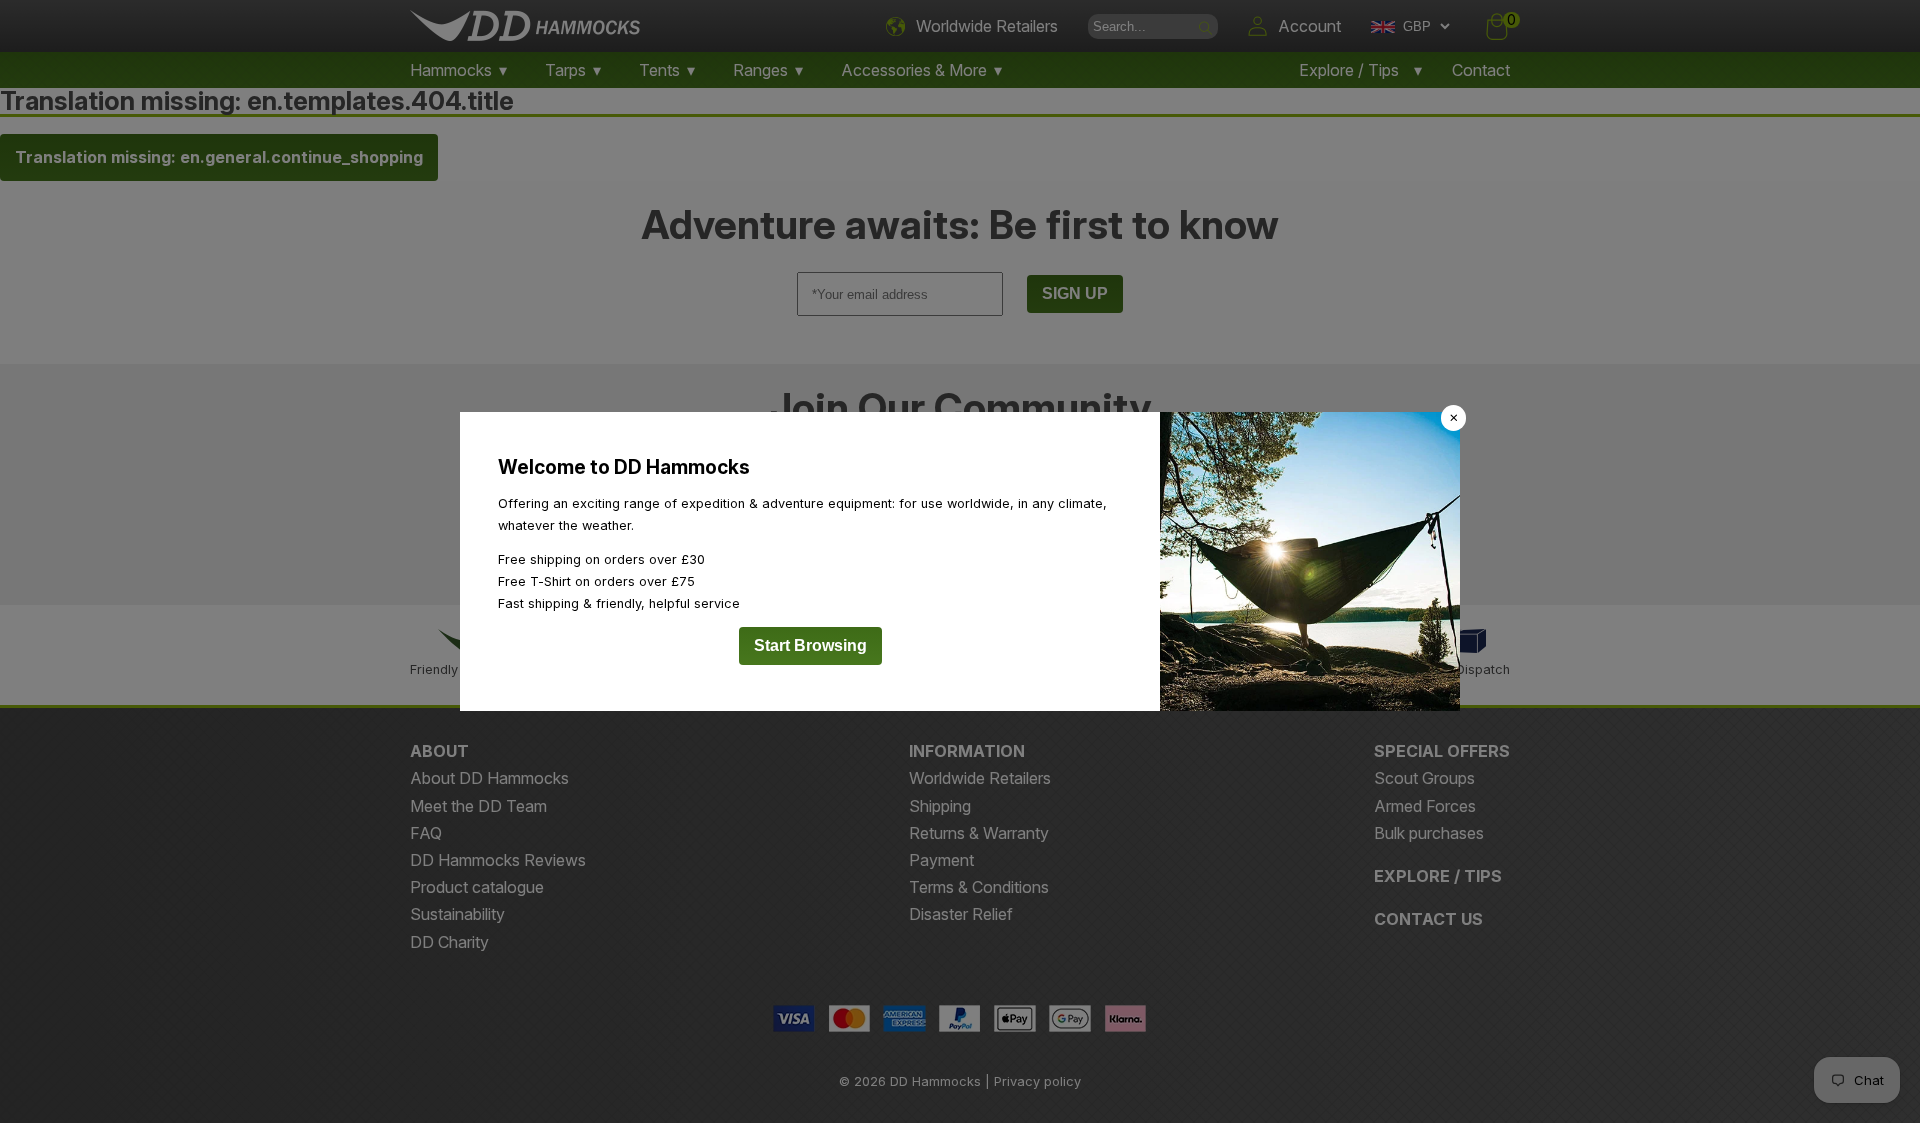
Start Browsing (810, 645)
